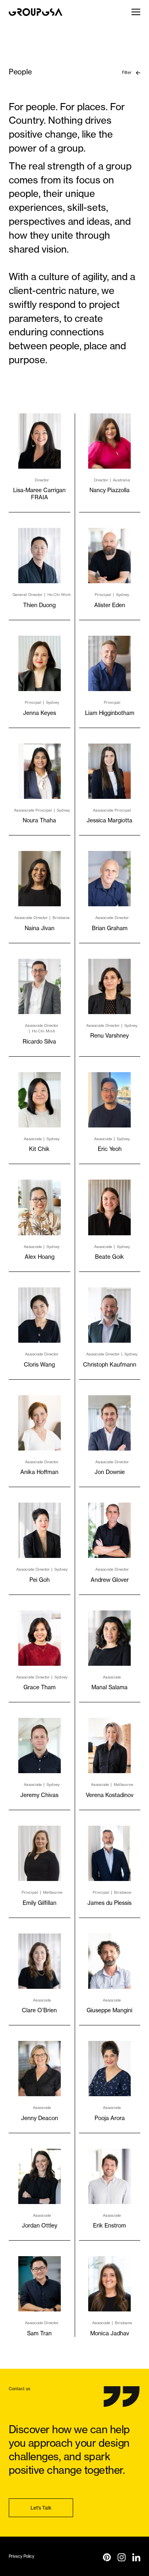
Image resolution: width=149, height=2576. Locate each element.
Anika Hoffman (39, 1472)
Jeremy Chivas (39, 1795)
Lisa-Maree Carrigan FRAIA (39, 494)
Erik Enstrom (109, 2225)
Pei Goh (40, 1580)
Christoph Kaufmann (110, 1364)
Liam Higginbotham (110, 713)
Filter (127, 72)
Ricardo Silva (39, 1041)
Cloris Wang (39, 1364)
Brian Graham (110, 928)
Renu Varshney (109, 1035)
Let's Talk (41, 2508)
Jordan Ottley (40, 2225)
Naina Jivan (40, 928)
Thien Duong (39, 605)
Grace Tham (40, 1687)
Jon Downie (110, 1472)
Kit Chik (39, 1149)
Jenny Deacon (40, 2118)
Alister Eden (110, 605)
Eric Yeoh (110, 1149)
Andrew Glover (110, 1580)
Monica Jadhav (110, 2333)
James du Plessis (109, 1903)
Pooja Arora (110, 2118)
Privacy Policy (21, 2556)
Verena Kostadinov (110, 1795)
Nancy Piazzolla (109, 490)
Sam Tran (39, 2333)
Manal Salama (109, 1687)
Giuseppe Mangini (109, 2010)
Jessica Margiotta (109, 820)
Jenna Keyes (40, 713)
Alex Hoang (40, 1257)
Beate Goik (109, 1257)
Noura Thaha (39, 820)
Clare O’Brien (39, 2010)
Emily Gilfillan (40, 1903)
